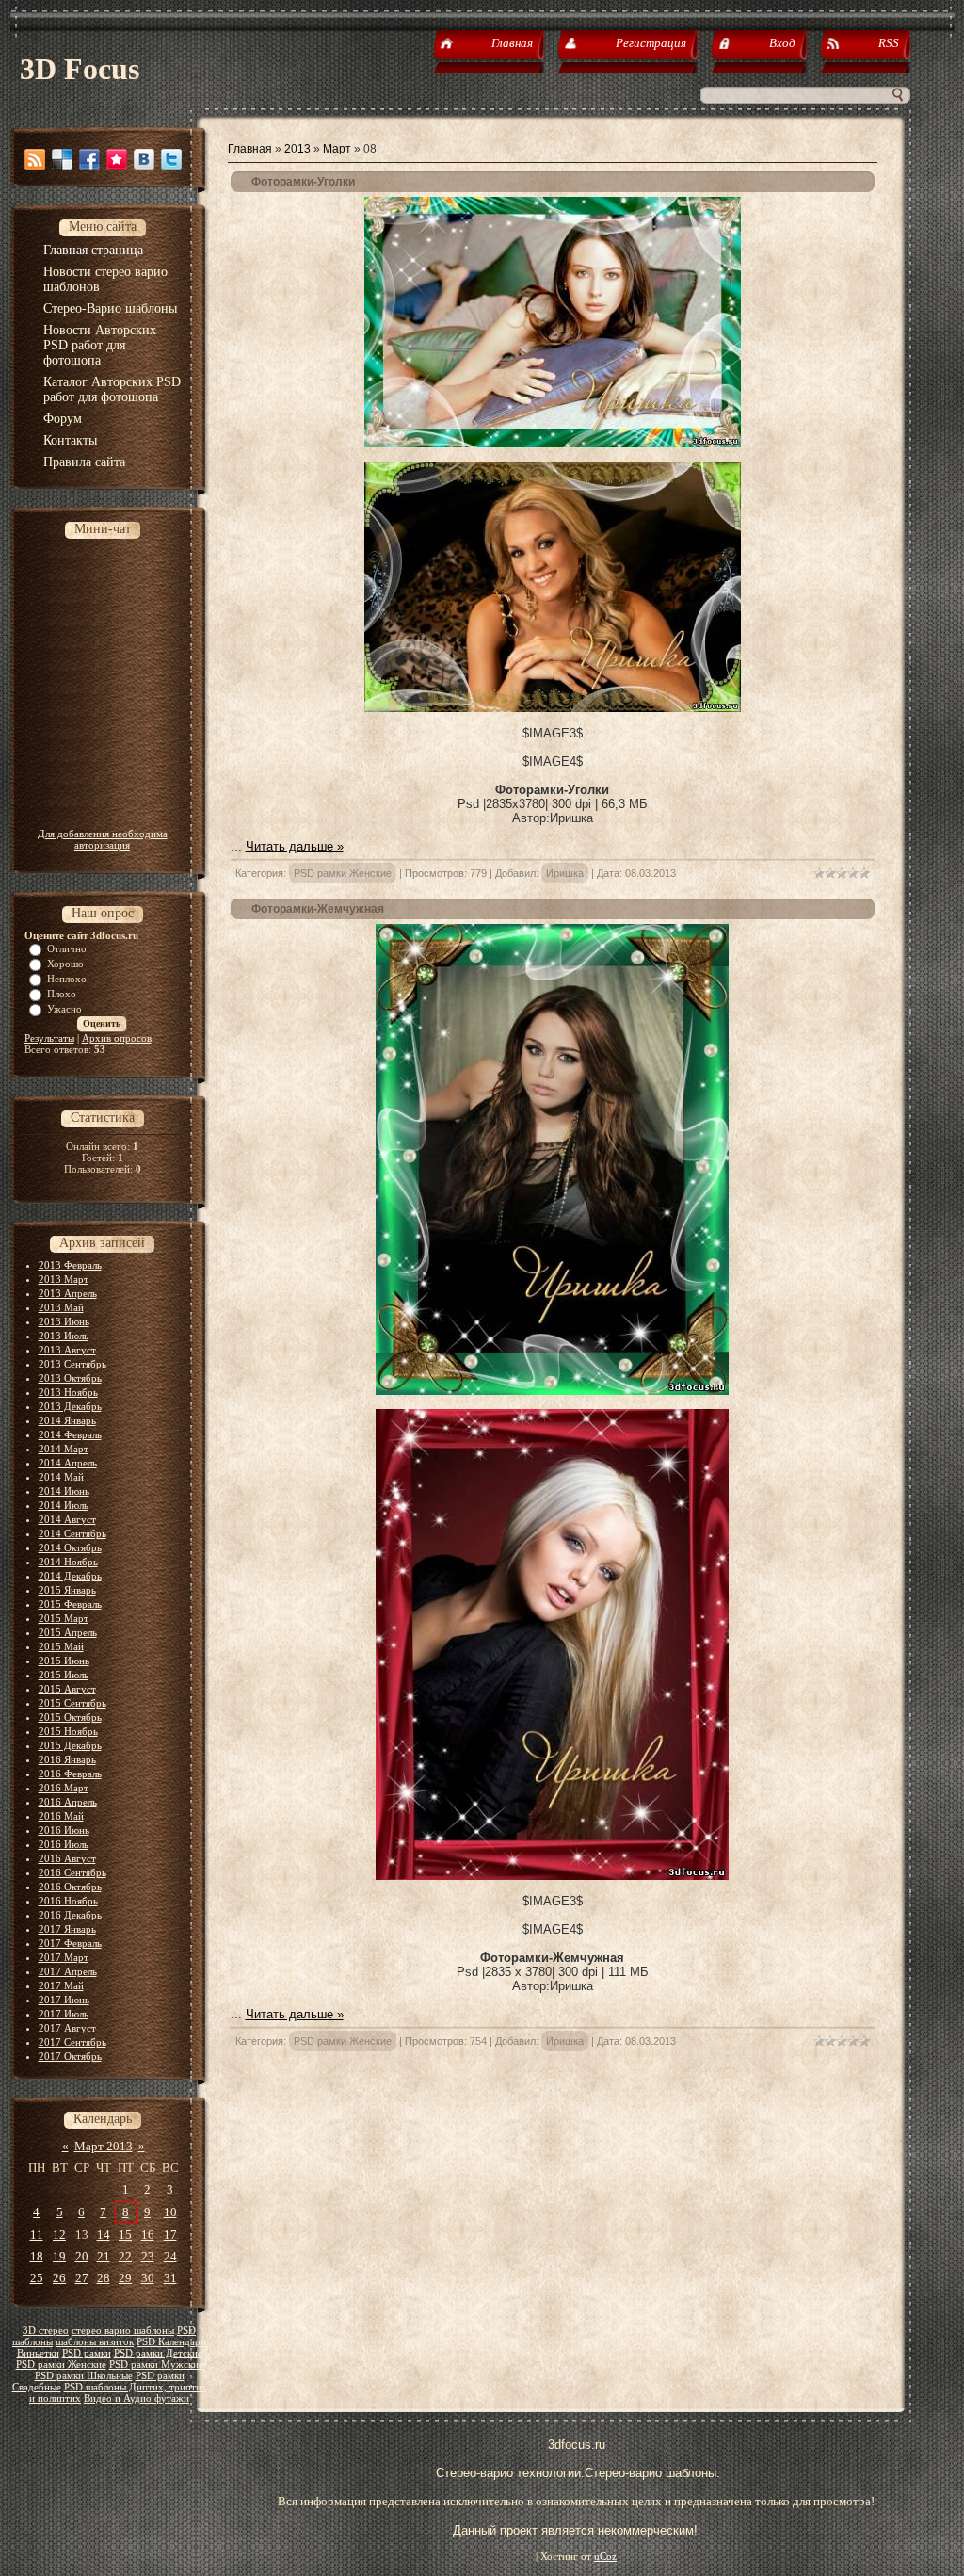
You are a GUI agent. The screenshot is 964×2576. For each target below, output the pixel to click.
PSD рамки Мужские (156, 2365)
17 (170, 2235)
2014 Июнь (64, 1491)
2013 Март (64, 1279)
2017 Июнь (64, 2000)
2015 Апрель (68, 1632)
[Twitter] (171, 159)
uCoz (605, 2557)
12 (59, 2235)
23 (148, 2256)
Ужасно (64, 1009)
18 (37, 2256)
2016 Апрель (68, 1802)
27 (82, 2278)
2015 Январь (67, 1590)
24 (170, 2256)
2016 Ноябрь (68, 1901)
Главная (250, 149)
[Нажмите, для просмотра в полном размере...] (553, 443)
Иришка (565, 873)
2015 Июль (64, 1675)
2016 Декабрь (70, 1915)
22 (125, 2256)
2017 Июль (64, 2014)
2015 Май (61, 1646)
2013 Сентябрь (72, 1364)
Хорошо (65, 964)
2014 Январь (67, 1420)
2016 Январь (67, 1759)
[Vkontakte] (144, 159)
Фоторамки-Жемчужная (318, 909)
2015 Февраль (70, 1604)
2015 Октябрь (70, 1717)
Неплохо (67, 979)
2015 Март (64, 1618)
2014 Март (64, 1449)
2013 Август (67, 1350)
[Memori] (117, 159)
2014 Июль (64, 1505)
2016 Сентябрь (72, 1872)
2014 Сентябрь (72, 1533)
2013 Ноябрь (68, 1392)
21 (104, 2256)
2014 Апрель (68, 1463)
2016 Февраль (70, 1774)
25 (37, 2278)
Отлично (67, 948)
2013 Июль (64, 1336)
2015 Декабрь (70, 1745)
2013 (297, 149)
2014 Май (61, 1477)
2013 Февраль (70, 1265)
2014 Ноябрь (68, 1562)
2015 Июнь (64, 1661)
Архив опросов (117, 1038)
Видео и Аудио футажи (137, 2398)
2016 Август (67, 1858)
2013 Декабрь (70, 1406)
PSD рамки (87, 2353)
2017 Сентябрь (72, 2042)
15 (125, 2235)
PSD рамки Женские (61, 2365)
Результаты (49, 1038)
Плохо (62, 994)
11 (37, 2235)
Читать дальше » (295, 846)
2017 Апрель (68, 1971)
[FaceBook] (89, 159)
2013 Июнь (64, 1321)
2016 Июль (64, 1844)
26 (59, 2278)
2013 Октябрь (70, 1378)
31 (170, 2278)
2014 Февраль (70, 1434)
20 (82, 2256)
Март (337, 149)
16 (148, 2235)
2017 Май (61, 1985)
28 (104, 2278)
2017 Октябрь (70, 2056)
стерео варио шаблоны (123, 2331)
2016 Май (61, 1816)
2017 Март (64, 1957)
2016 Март (64, 1788)
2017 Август (67, 2028)
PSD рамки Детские (158, 2353)
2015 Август (67, 1689)
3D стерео (46, 2331)
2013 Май (61, 1307)
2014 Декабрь (70, 1576)
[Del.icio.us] (62, 159)
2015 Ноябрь (68, 1731)
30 (148, 2278)
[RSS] (35, 159)
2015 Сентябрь (72, 1703)
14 (104, 2235)
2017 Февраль (70, 1943)
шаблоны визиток (95, 2342)
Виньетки (38, 2353)
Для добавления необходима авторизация (103, 839)
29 (125, 2278)
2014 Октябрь (70, 1547)
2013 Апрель (68, 1293)
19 (59, 2256)
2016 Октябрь (70, 1887)
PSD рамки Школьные (84, 2376)
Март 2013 (104, 2146)
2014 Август (67, 1519)
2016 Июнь (64, 1830)
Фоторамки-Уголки (303, 182)
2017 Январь (67, 1929)
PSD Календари (171, 2342)
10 (170, 2212)
